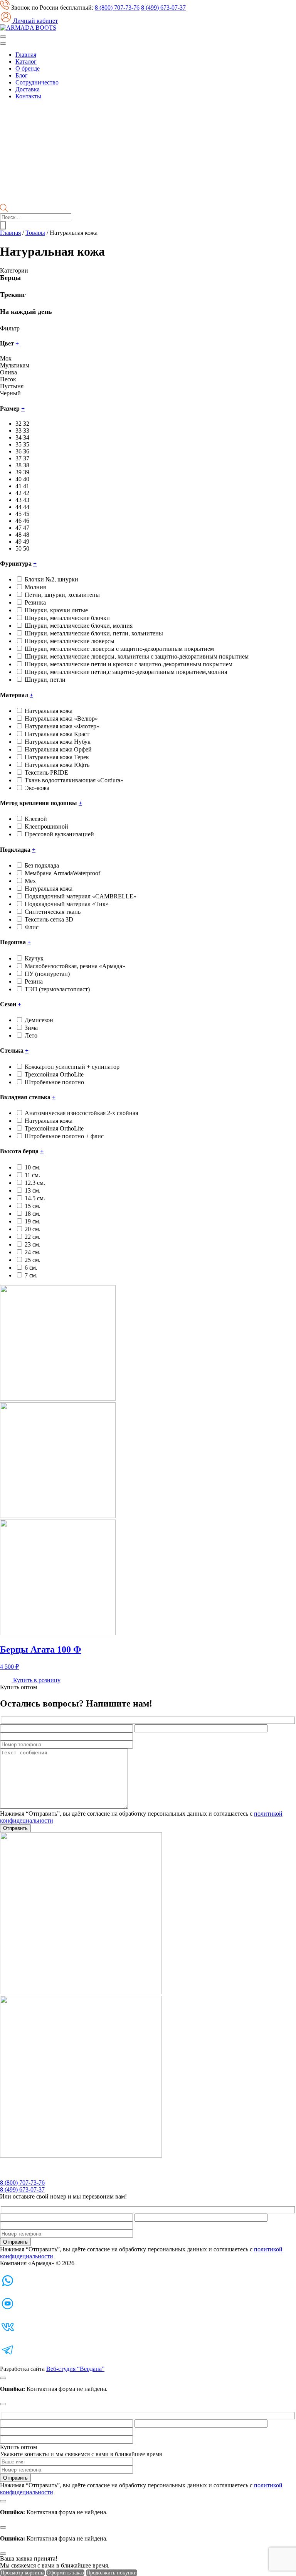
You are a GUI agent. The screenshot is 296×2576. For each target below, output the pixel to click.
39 (26, 472)
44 (26, 507)
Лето (31, 1035)
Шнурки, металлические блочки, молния (79, 626)
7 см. (31, 1275)
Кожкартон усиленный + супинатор (72, 1067)
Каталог (26, 61)
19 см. (33, 1221)
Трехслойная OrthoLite (54, 1074)
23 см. (33, 1244)
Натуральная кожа (49, 711)
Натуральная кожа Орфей (58, 749)
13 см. (33, 1190)
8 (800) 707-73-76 (117, 8)
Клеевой (36, 819)
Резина (34, 981)
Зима (31, 1028)
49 (26, 542)
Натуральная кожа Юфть (57, 765)
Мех (30, 881)
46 (26, 521)
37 (26, 458)
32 (26, 424)
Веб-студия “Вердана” (75, 2369)
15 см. (33, 1206)
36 (26, 451)
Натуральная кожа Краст (57, 734)
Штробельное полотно (54, 1082)
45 (26, 514)
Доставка (28, 89)
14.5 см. (35, 1198)
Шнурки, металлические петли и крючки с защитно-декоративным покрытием (129, 664)
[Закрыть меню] (3, 44)
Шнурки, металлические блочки (67, 618)
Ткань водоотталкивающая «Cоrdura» (74, 780)
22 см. (33, 1237)
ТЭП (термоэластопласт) (57, 989)
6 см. (31, 1268)
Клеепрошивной (46, 826)
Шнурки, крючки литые (56, 610)
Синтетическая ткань (53, 912)
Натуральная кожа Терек (57, 757)
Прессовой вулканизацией (59, 834)
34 (26, 437)
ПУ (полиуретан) (47, 974)
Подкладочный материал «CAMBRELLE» (81, 896)
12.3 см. (35, 1183)
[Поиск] (3, 225)
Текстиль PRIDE (46, 772)
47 (26, 528)
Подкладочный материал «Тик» (67, 904)
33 (26, 430)
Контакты (28, 96)
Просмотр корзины (22, 2573)
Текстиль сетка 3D (49, 919)
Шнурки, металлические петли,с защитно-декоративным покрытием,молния (126, 672)
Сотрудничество (37, 82)
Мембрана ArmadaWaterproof (62, 873)
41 (26, 486)
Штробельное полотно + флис (64, 1136)
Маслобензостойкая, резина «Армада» (75, 966)
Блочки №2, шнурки (51, 579)
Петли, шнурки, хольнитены (62, 595)
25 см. (33, 1260)
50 (26, 548)
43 (26, 500)
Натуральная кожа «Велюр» (61, 719)
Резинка (35, 602)
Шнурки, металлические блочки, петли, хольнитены (94, 633)
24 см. (33, 1252)
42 (26, 493)
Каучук (34, 958)
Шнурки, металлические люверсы (70, 641)
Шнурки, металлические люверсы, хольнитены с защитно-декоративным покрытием (137, 656)
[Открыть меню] (3, 37)
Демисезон (39, 1020)
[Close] (3, 2378)
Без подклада (42, 865)
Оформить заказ (65, 2573)
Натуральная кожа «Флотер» (62, 726)
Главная (26, 55)
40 (26, 479)
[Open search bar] (4, 210)
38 (26, 465)
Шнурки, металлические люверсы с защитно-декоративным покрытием (119, 649)
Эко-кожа (37, 788)
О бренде (28, 68)
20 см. (33, 1229)
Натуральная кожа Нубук (58, 742)
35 (26, 444)
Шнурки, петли (45, 680)
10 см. (33, 1167)
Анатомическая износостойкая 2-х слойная (81, 1113)
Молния (35, 587)
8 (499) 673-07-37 (163, 8)
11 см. (32, 1175)
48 (26, 535)
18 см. (33, 1214)
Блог (22, 75)
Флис (32, 927)
